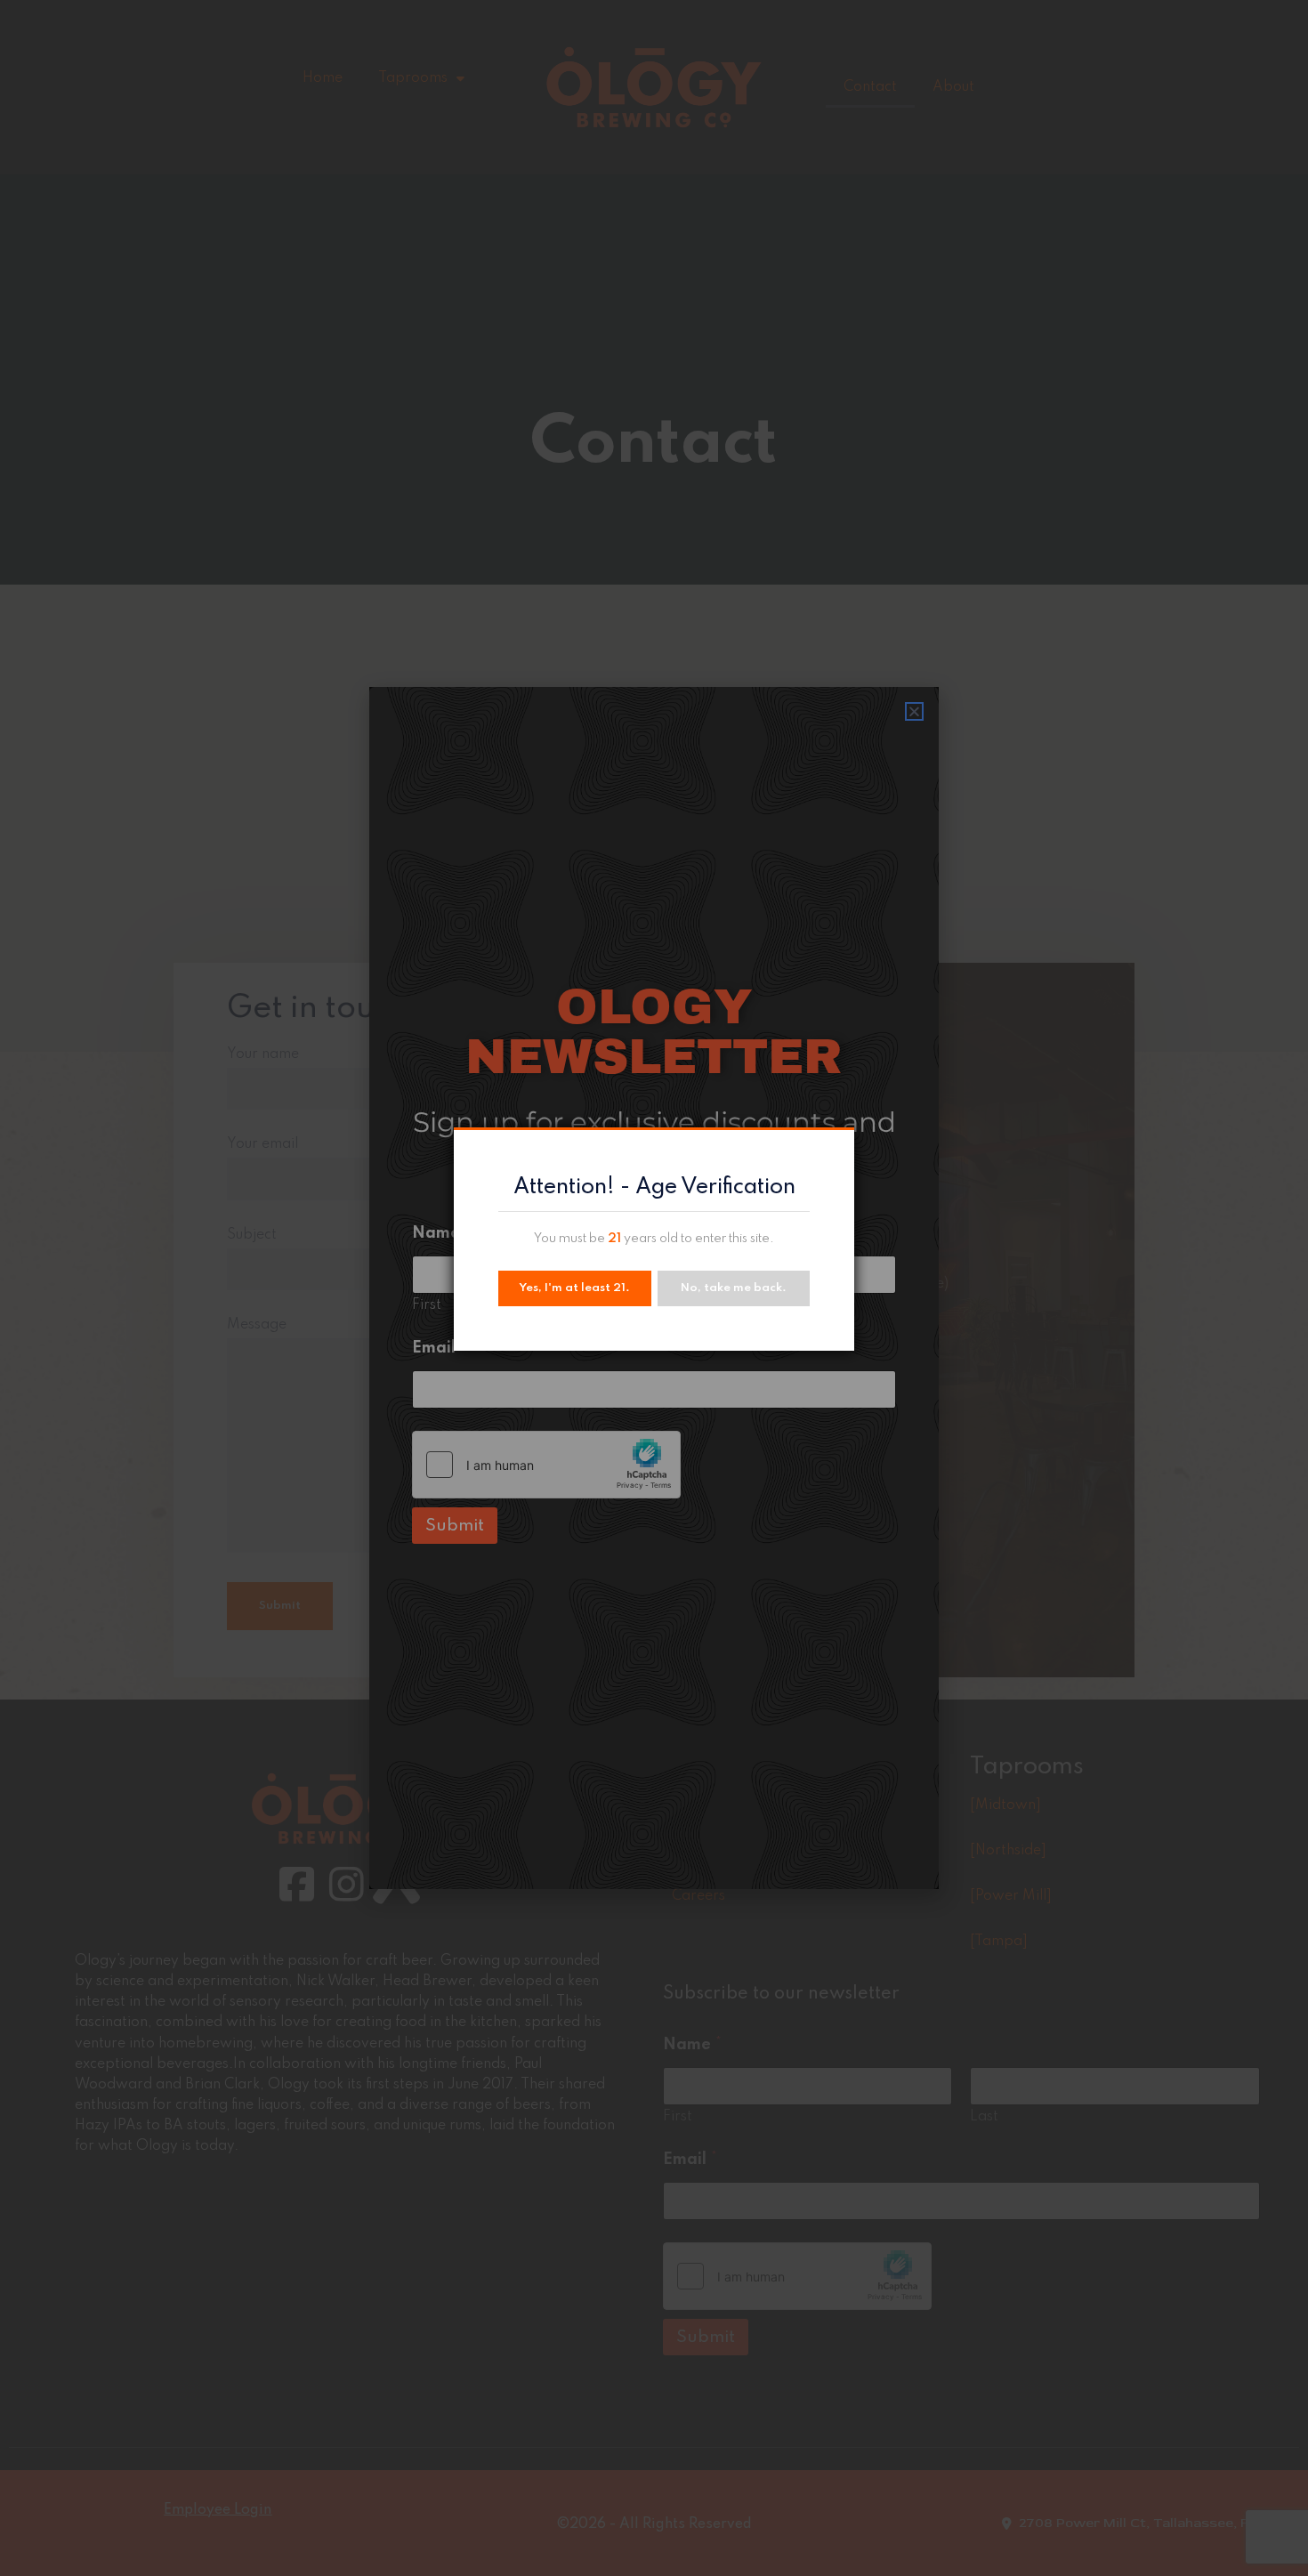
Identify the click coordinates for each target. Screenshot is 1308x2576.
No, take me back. (734, 1288)
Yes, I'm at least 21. (574, 1288)
